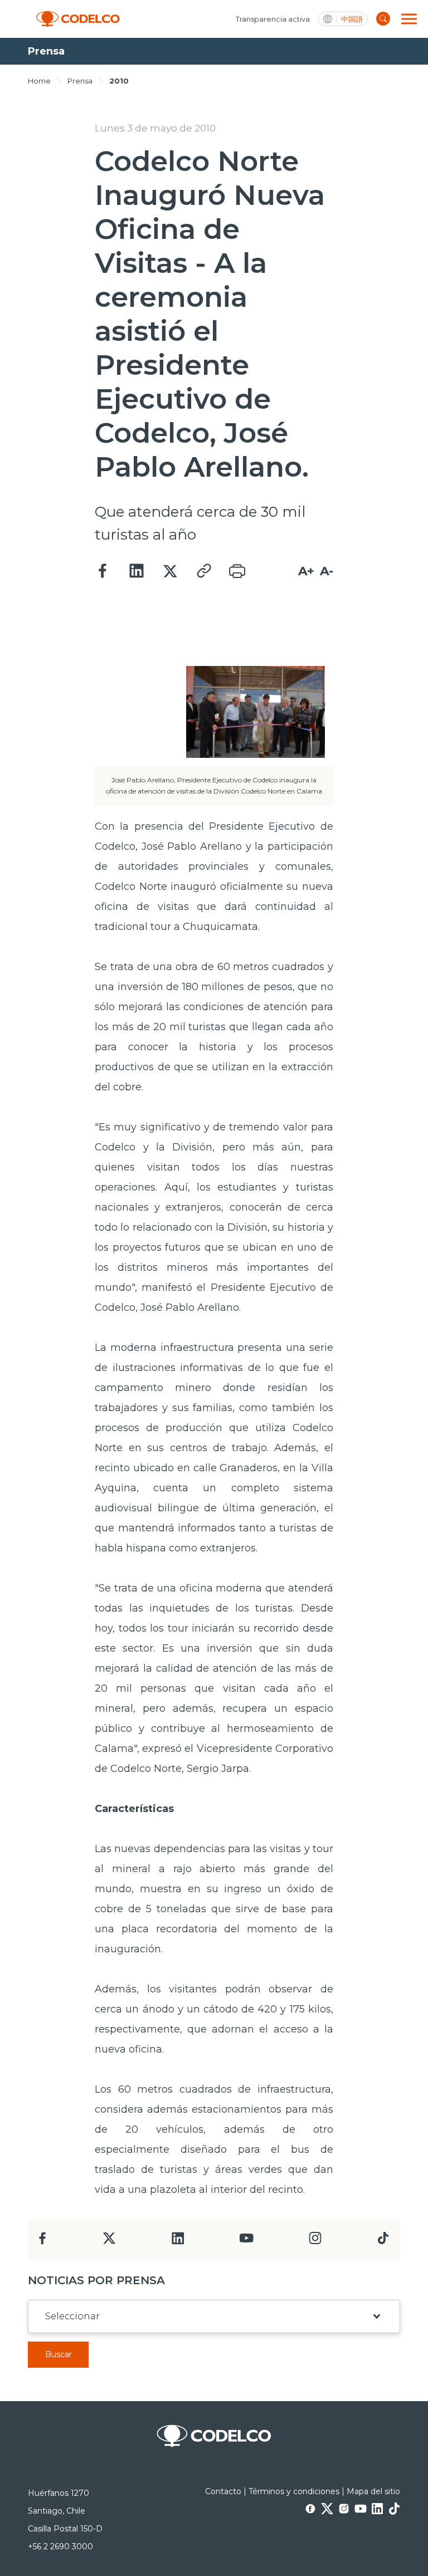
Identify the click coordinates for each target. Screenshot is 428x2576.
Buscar (59, 2354)
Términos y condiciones (294, 2491)
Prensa (80, 81)
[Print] (237, 571)
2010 (119, 81)
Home (39, 81)
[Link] (203, 571)
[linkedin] (178, 2242)
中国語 (352, 19)
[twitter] (109, 2243)
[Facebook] (103, 571)
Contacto (223, 2491)
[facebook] (43, 2242)
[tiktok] (383, 2241)
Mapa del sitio (373, 2491)
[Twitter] (170, 571)
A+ (306, 571)
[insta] (315, 2241)
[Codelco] (78, 19)
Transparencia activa (273, 19)
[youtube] (246, 2242)
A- (327, 571)
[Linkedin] (137, 571)
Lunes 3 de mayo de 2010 (155, 128)
